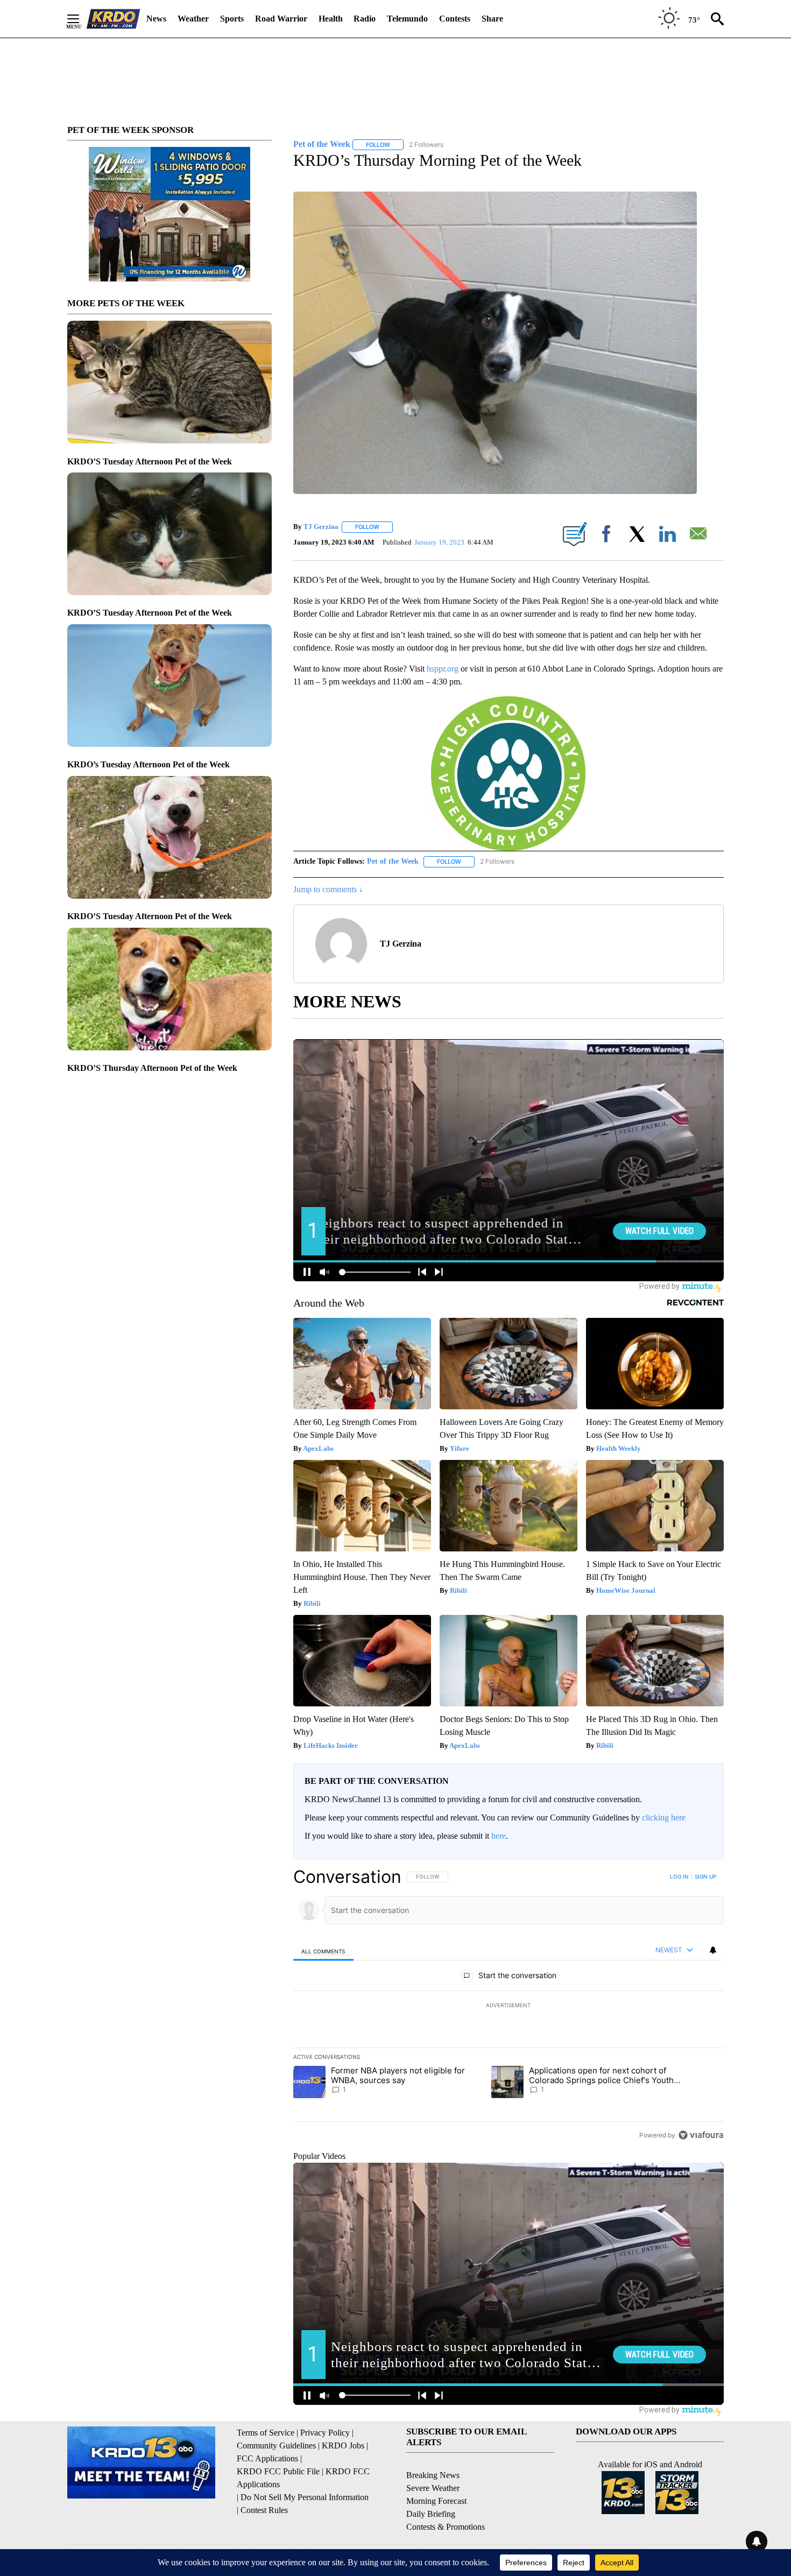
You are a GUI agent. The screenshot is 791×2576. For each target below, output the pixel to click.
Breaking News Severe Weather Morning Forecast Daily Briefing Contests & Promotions (446, 2501)
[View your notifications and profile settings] (713, 1950)
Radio (365, 19)
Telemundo (407, 19)
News (156, 19)
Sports (232, 19)
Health (331, 19)
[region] (508, 2006)
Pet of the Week (393, 861)
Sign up (705, 1876)
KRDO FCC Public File (278, 2471)
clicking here (664, 1818)
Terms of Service (266, 2433)
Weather (193, 19)
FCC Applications (267, 2458)
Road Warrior (281, 19)
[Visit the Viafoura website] (701, 2135)
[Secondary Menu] (81, 19)
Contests (455, 19)
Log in (679, 1876)
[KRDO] (114, 19)
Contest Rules (264, 2510)
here (499, 1836)
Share (492, 19)
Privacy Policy (325, 2433)
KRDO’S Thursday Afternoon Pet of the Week (152, 1068)
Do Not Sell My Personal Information (305, 2497)
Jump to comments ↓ (328, 889)
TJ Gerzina (321, 527)
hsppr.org (443, 669)
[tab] (323, 1951)
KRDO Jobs (343, 2446)
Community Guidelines (276, 2446)
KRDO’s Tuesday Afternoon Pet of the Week (149, 764)
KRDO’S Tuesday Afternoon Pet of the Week (150, 461)
